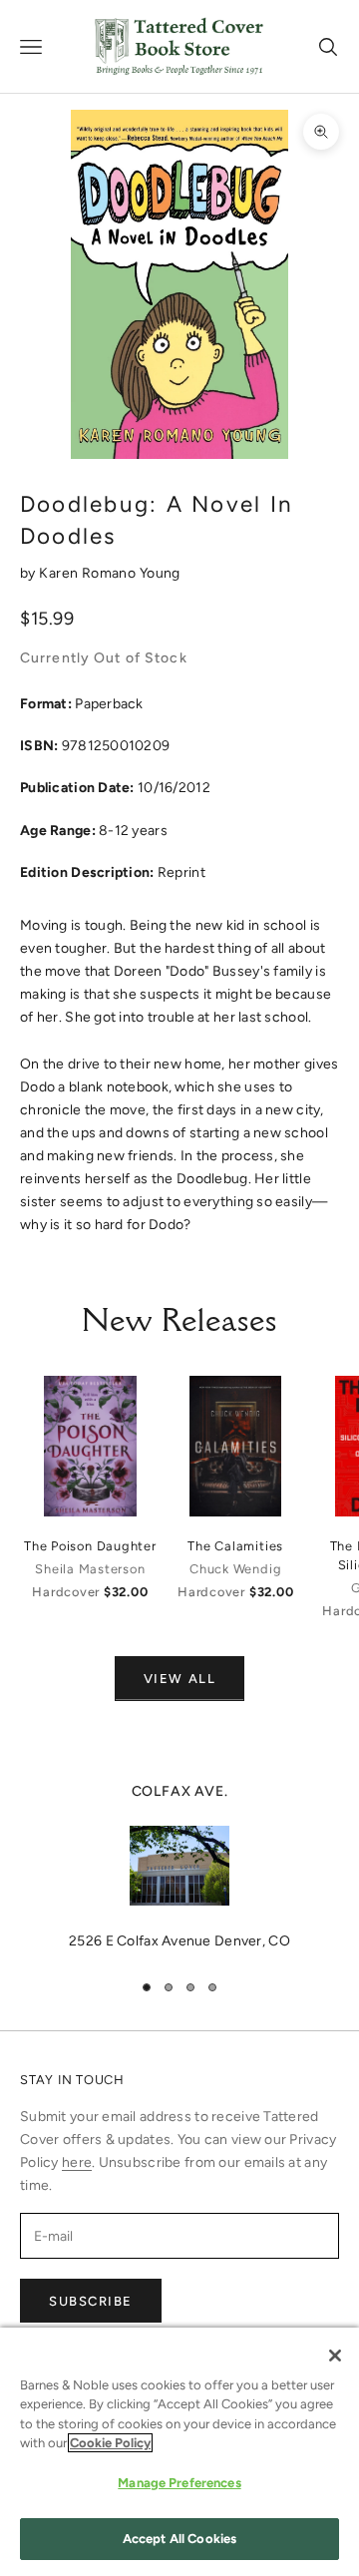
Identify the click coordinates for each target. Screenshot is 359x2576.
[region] (179, 1867)
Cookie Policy (110, 2443)
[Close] (335, 2356)
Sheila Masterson (90, 1569)
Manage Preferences (179, 2483)
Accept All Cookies (179, 2539)
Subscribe (91, 2301)
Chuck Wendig (235, 1569)
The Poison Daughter (90, 1546)
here (77, 2162)
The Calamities (235, 1546)
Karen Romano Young (110, 573)
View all (179, 1679)
